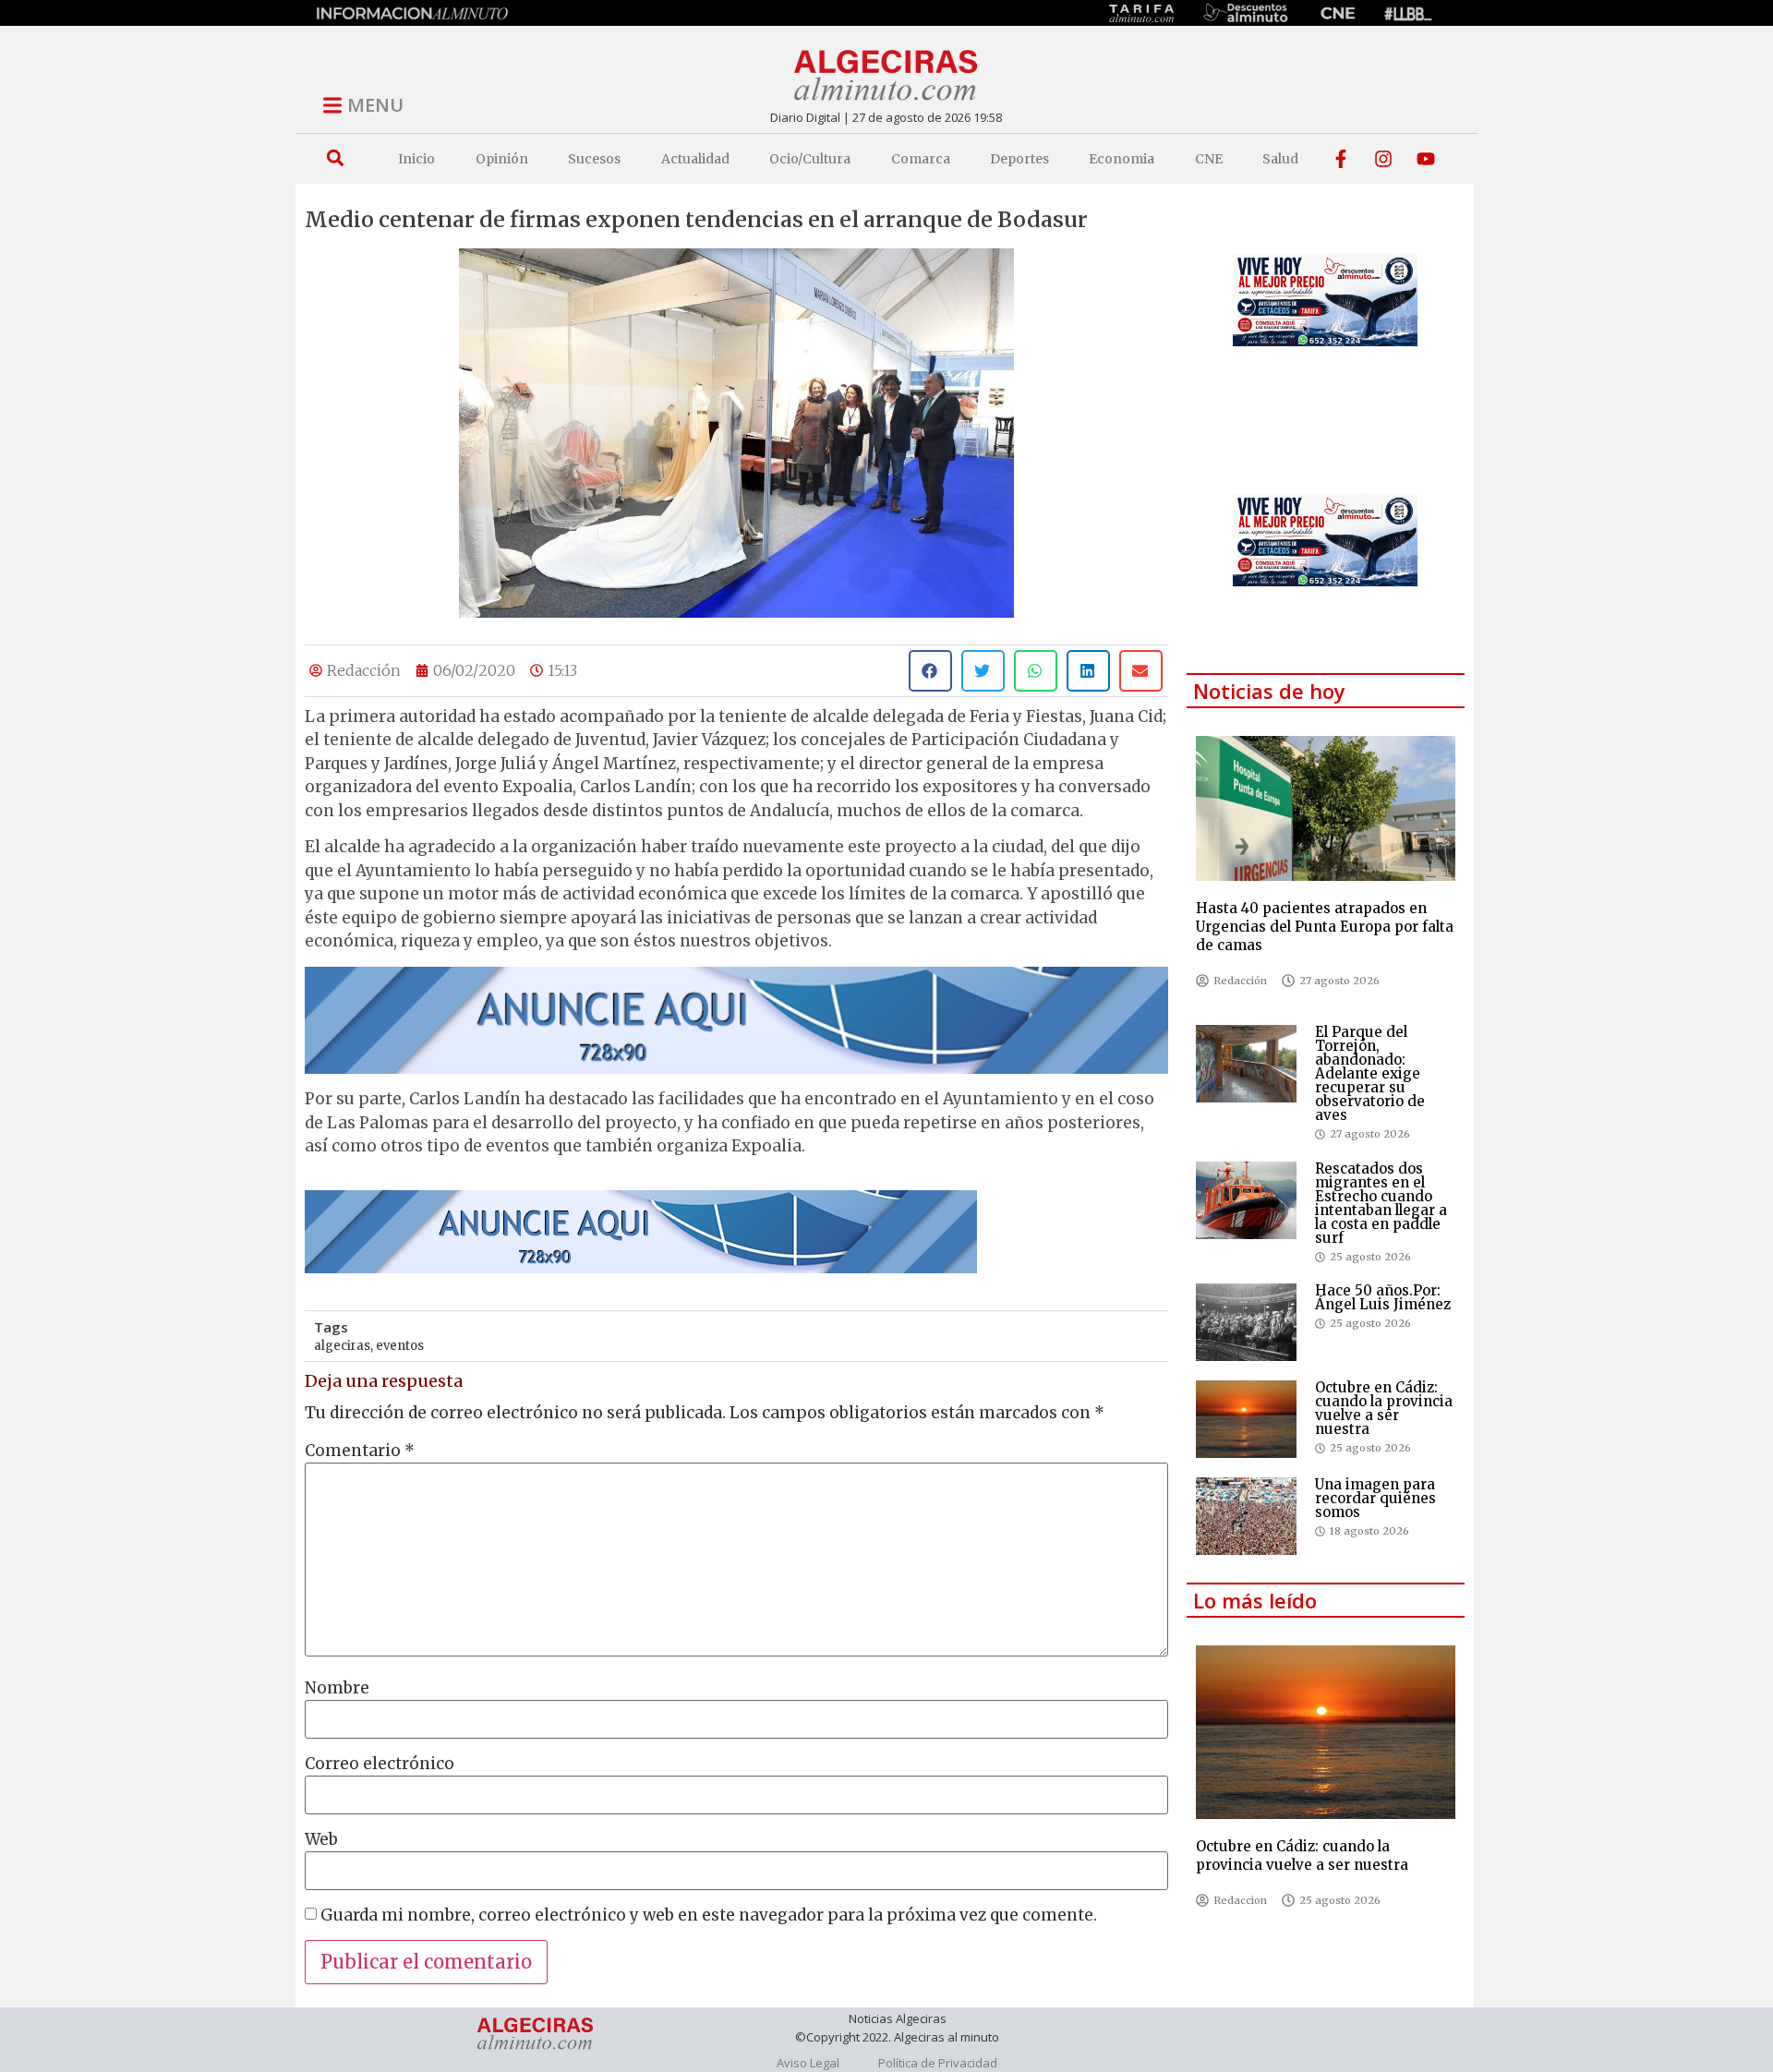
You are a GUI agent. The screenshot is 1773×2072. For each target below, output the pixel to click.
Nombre (337, 1688)
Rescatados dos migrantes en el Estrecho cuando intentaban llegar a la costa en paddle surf (1381, 1203)
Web (321, 1840)
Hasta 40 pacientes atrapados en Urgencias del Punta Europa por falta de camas (1325, 927)
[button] (335, 158)
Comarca (921, 159)
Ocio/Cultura (810, 159)
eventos (400, 1346)
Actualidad (695, 159)
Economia (1122, 159)
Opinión (502, 159)
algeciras (342, 1346)
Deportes (1019, 159)
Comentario (360, 1451)
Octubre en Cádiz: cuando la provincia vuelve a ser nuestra (1384, 1408)
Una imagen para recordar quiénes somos (1375, 1498)
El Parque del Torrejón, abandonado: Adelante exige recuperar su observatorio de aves (1370, 1073)
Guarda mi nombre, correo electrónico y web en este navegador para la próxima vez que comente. (709, 1915)
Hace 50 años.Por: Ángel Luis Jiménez (1383, 1297)
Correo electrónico (380, 1764)
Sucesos (594, 159)
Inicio (416, 159)
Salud (1280, 159)
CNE (1209, 159)
